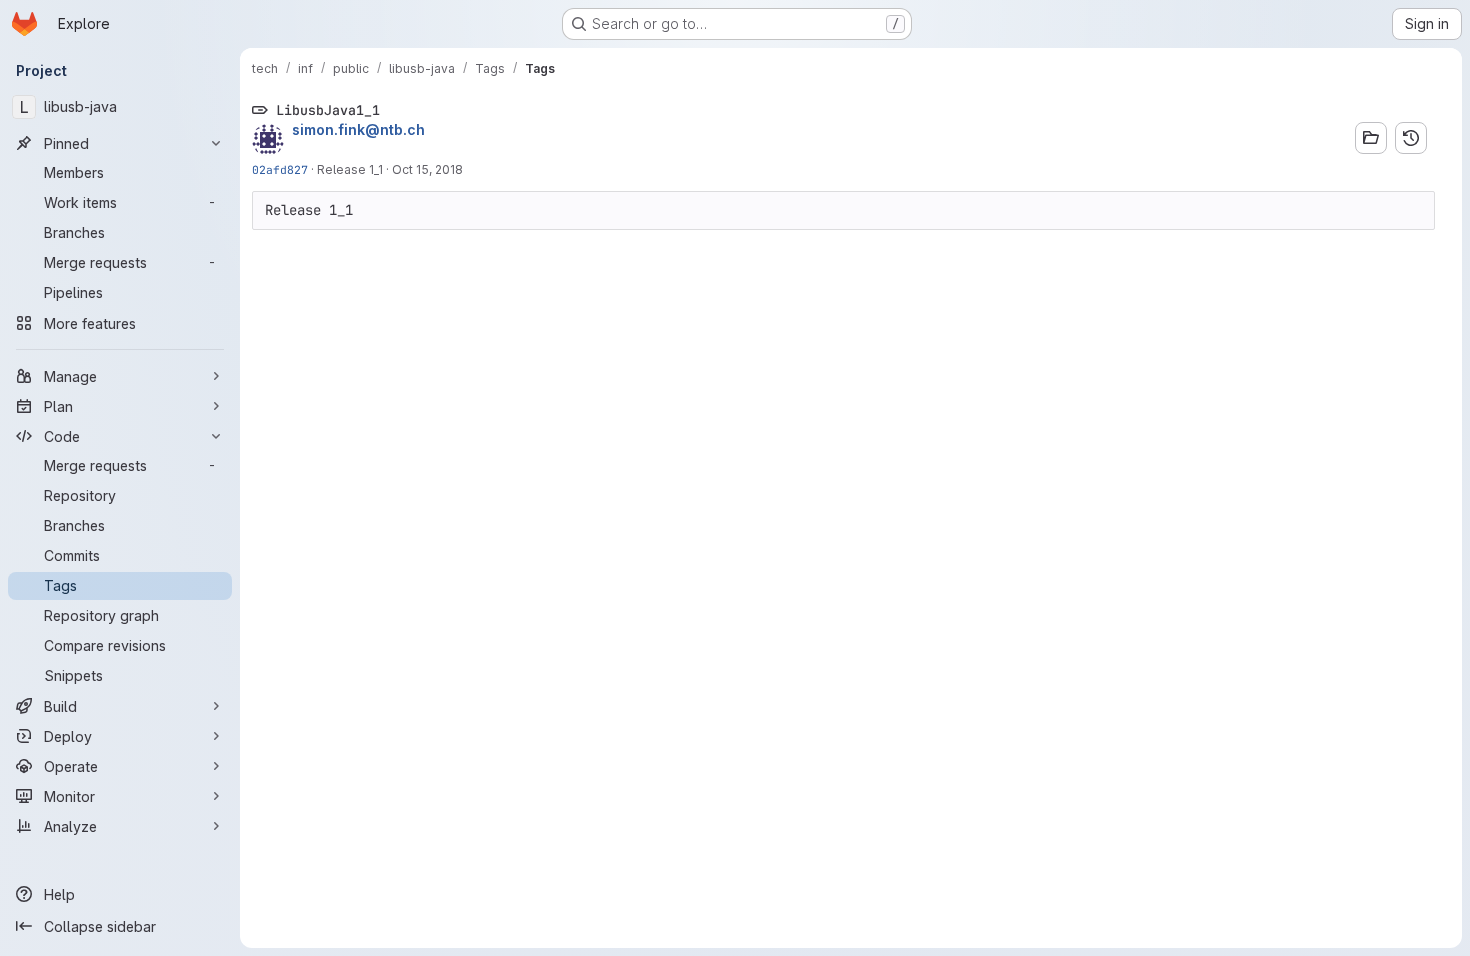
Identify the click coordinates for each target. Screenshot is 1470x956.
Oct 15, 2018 (427, 169)
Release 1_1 (350, 169)
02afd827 (280, 169)
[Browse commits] (1411, 138)
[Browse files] (1371, 138)
